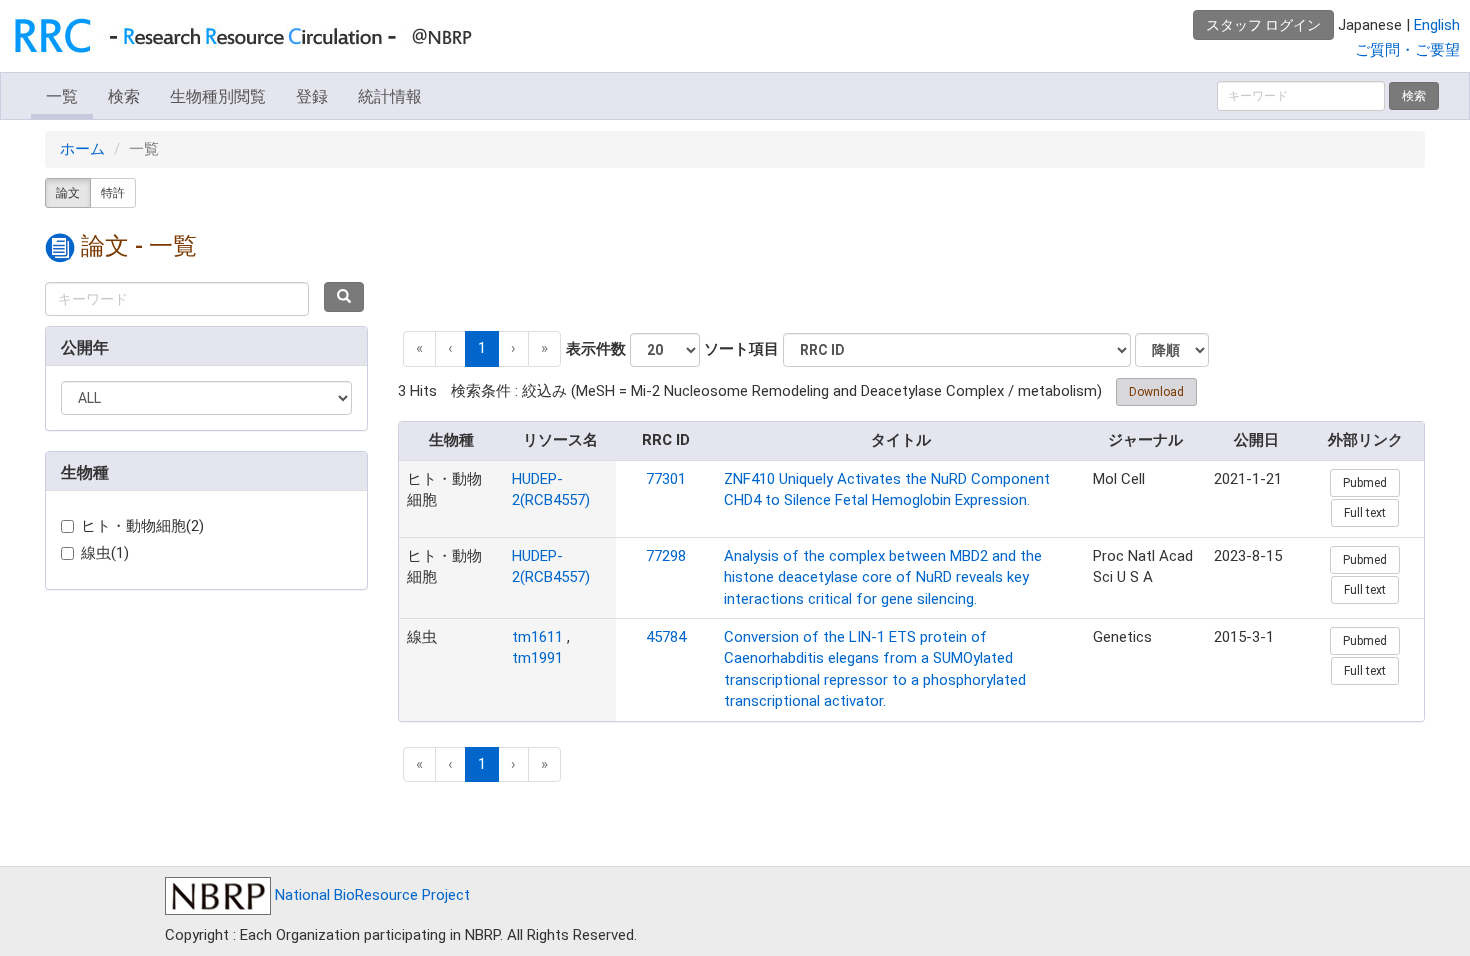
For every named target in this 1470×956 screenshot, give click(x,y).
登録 (312, 96)
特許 (113, 193)
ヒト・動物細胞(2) (142, 526)
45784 (666, 637)
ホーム (82, 149)
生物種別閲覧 (218, 96)
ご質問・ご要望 (1407, 50)
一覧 (62, 96)
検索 (124, 96)
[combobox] (177, 299)
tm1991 (537, 658)
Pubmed (1365, 483)
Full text (1365, 513)
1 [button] (482, 348)
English (1437, 25)
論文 (68, 193)
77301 (666, 479)
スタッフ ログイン (1263, 25)
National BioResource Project (370, 895)
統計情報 (390, 96)
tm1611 (537, 637)
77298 (666, 556)
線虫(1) (105, 553)
